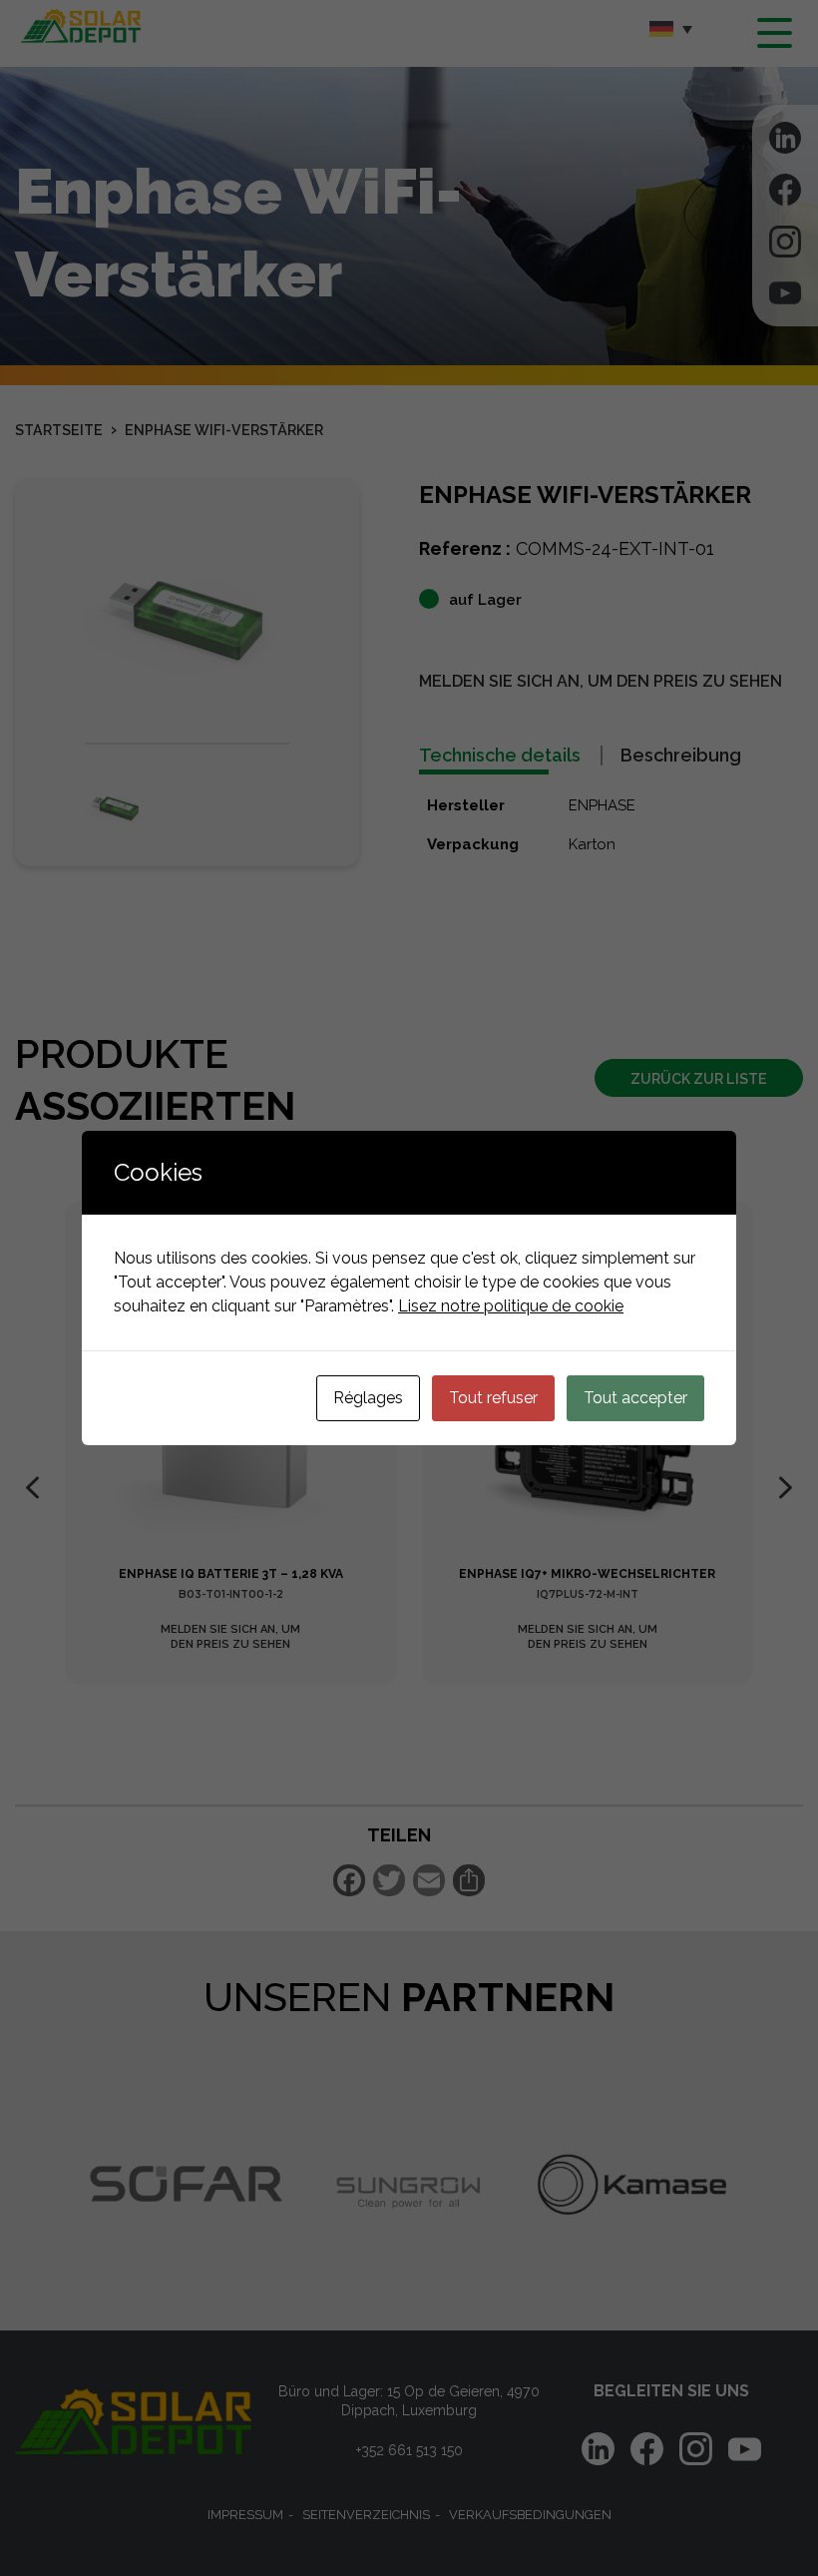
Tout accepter (635, 1398)
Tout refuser (493, 1398)
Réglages (368, 1398)
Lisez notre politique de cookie (511, 1306)
